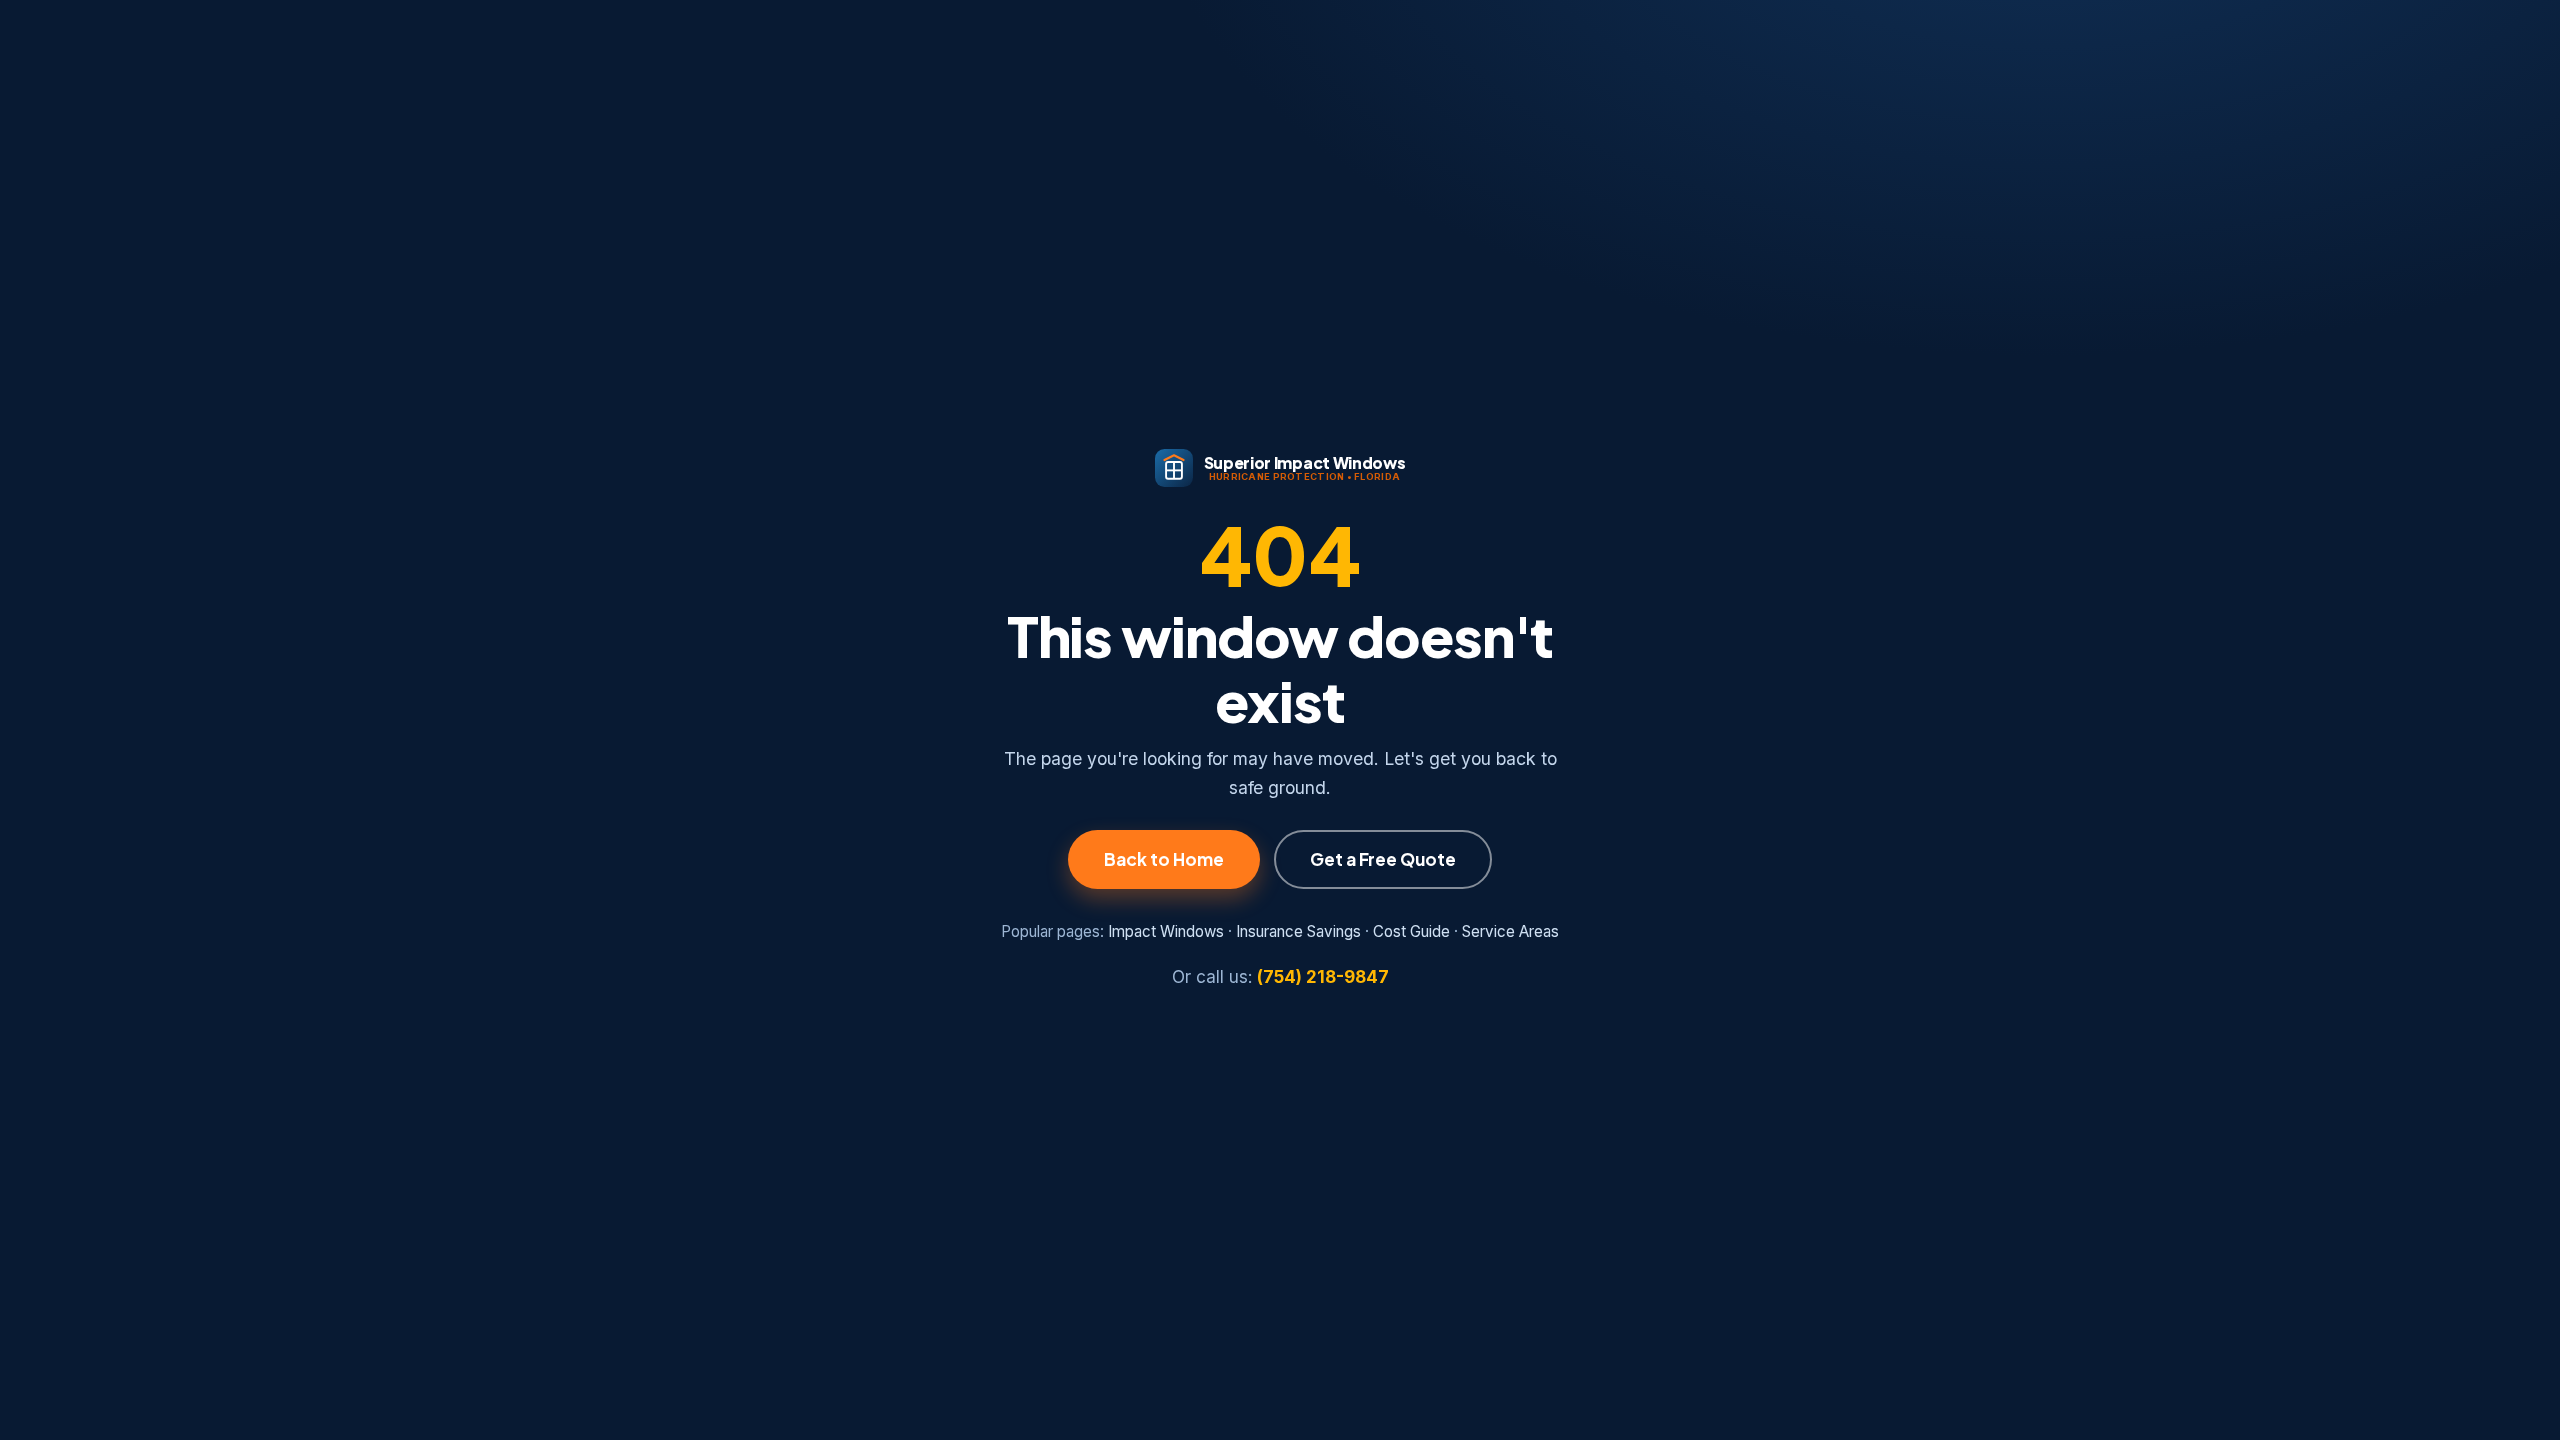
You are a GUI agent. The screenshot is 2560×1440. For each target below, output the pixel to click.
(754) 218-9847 (1323, 977)
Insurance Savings (1298, 931)
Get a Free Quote (1383, 859)
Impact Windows (1166, 931)
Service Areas (1510, 931)
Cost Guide (1411, 931)
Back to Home (1164, 859)
